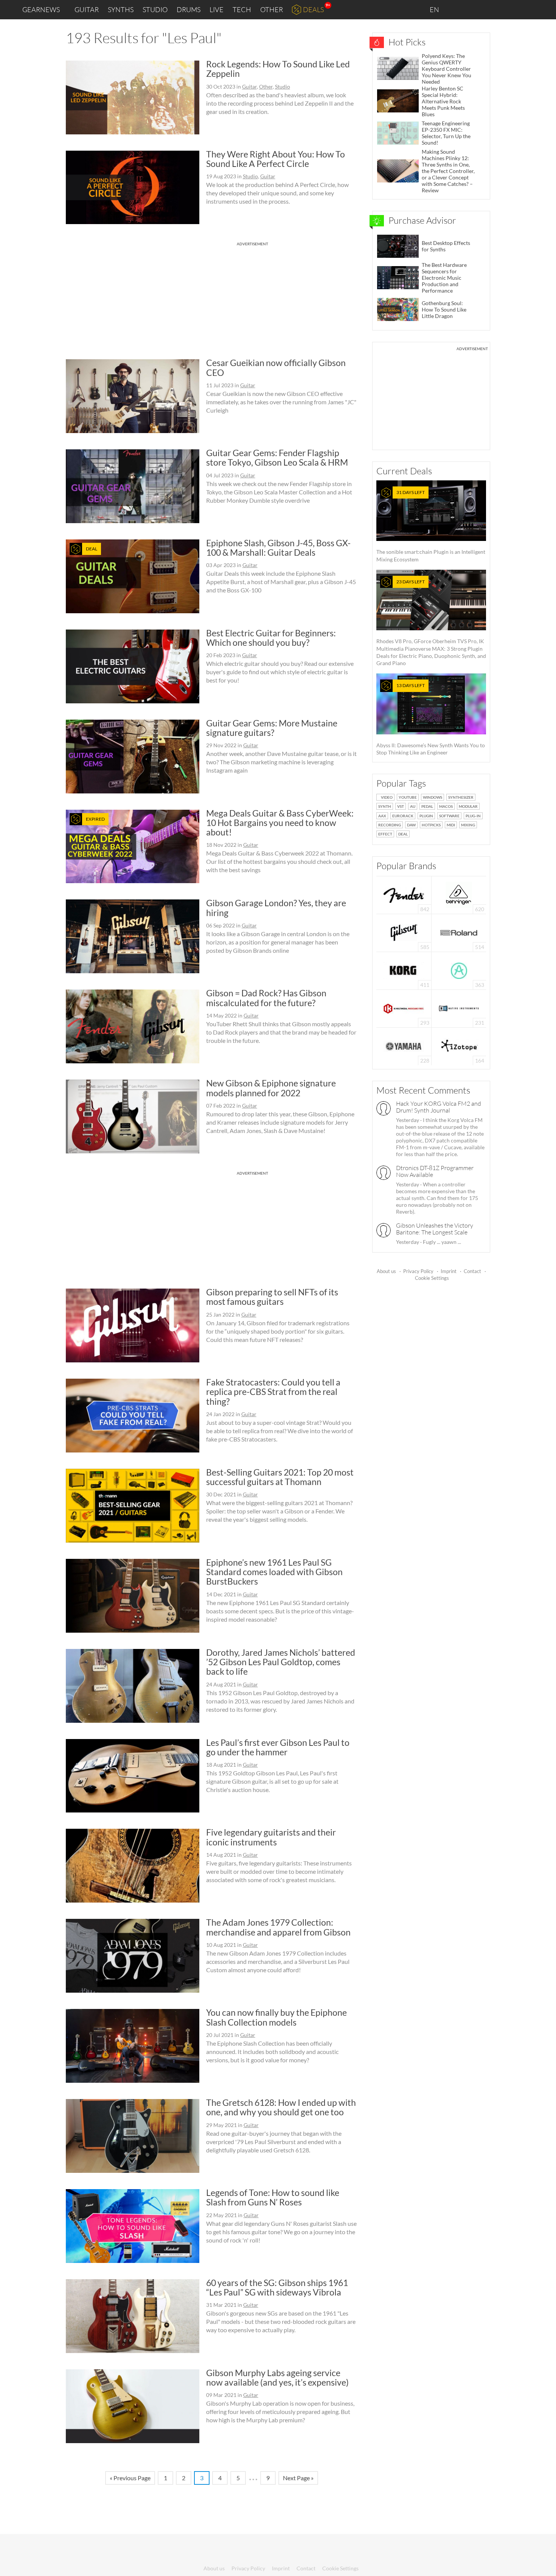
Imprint (449, 1271)
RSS (525, 10)
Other (272, 9)
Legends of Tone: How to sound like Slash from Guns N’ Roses (273, 2197)
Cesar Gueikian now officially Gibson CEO (276, 367)
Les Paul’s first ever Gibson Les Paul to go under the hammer (278, 1747)
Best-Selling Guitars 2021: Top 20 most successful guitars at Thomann (280, 1477)
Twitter (507, 9)
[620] (459, 894)
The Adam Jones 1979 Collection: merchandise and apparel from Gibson (278, 1927)
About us (386, 1271)
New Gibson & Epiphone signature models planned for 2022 (271, 1088)
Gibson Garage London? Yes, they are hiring (276, 908)
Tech (242, 9)
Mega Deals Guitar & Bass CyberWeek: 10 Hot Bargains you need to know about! (280, 823)
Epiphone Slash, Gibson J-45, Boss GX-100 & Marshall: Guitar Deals (278, 548)
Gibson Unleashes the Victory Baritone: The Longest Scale (435, 1229)
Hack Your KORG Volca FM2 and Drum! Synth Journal (439, 1107)
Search (544, 10)
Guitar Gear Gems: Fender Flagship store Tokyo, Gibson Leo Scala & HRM (277, 457)
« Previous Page (130, 2478)
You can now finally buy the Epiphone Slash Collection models (276, 2017)
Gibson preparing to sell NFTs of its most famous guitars (272, 1297)
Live (217, 9)
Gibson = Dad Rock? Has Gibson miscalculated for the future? (266, 998)
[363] (459, 970)
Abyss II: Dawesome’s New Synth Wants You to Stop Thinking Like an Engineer (431, 719)
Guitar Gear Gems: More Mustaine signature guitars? (272, 728)
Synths (121, 9)
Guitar (87, 9)
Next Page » (298, 2478)
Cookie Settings (432, 1278)
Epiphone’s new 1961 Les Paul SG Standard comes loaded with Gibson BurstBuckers (274, 1572)
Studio (155, 9)
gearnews (41, 9)
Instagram (475, 9)
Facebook (491, 9)
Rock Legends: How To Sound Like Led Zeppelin (278, 69)
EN (435, 9)
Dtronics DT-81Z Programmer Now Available (435, 1171)
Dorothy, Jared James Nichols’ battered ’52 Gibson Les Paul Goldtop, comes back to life (281, 1662)
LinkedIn (458, 9)
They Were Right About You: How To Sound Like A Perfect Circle (276, 159)
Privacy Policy (418, 1271)
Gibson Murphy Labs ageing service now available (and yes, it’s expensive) (277, 2377)
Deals (313, 9)
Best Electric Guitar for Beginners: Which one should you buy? (271, 638)
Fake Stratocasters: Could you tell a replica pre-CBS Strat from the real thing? (273, 1392)
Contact (472, 1271)
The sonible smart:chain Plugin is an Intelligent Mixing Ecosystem (431, 526)
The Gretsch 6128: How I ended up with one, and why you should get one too (281, 2107)
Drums (189, 9)
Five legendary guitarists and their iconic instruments (271, 1837)
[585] (404, 932)
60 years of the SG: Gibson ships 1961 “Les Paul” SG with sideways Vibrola (277, 2287)
